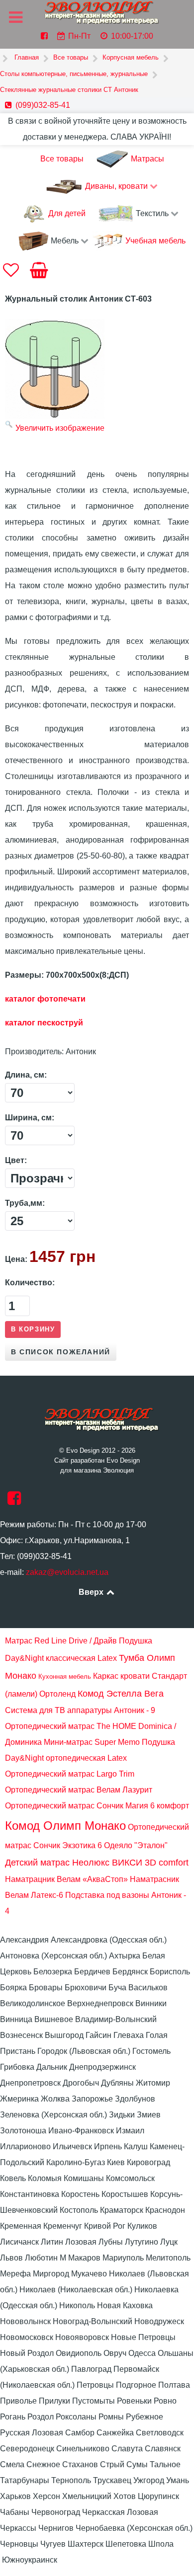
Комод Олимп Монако (65, 1826)
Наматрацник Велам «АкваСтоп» (66, 1879)
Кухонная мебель (65, 1677)
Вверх (92, 1592)
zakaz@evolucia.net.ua (67, 1572)
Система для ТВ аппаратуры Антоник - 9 (80, 1710)
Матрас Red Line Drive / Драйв (61, 1641)
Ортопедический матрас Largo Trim (70, 1774)
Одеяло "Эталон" (136, 1845)
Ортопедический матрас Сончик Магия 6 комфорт (97, 1806)
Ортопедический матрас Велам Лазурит (79, 1790)
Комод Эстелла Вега (121, 1694)
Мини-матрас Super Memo (92, 1742)
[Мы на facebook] (14, 1501)
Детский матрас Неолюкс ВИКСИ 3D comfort (97, 1863)
